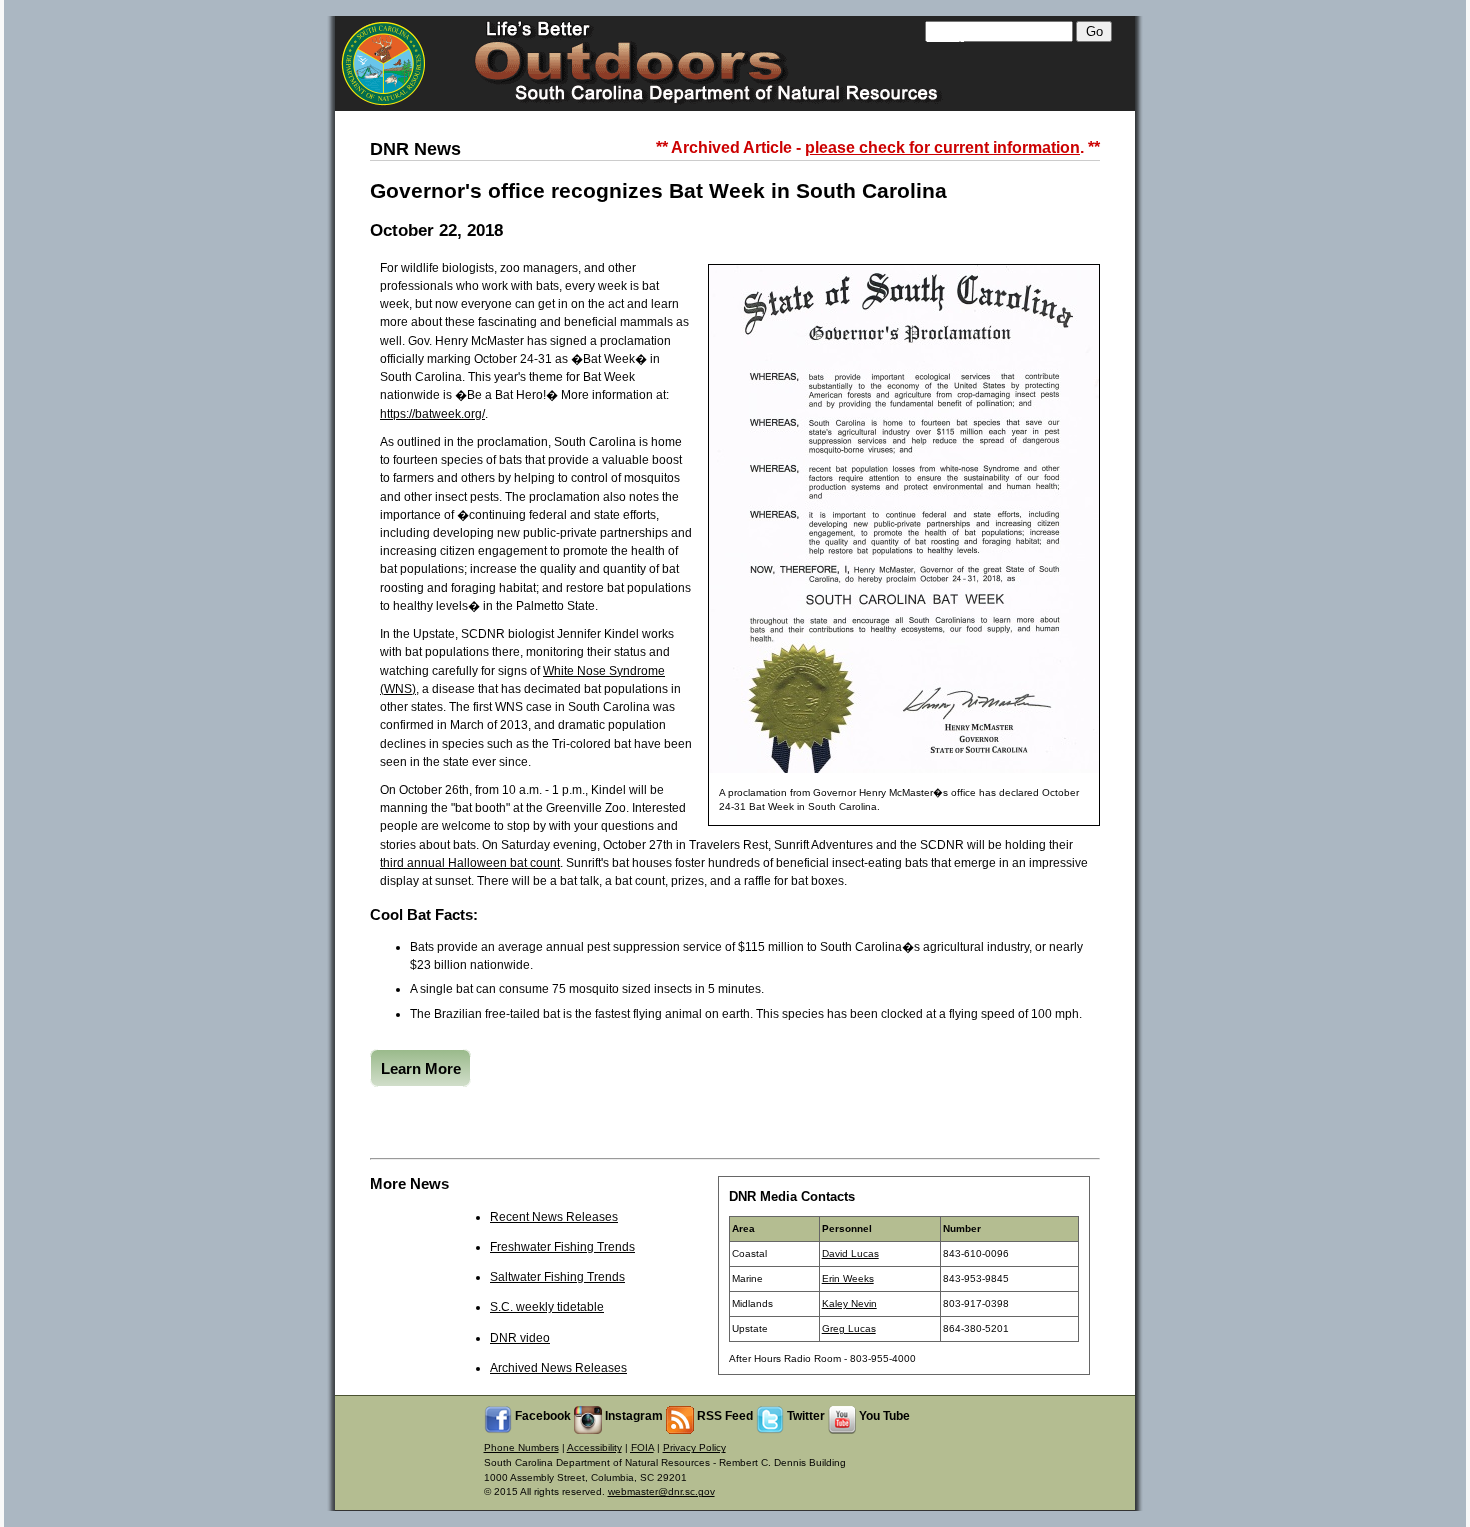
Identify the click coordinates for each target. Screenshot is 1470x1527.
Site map (945, 37)
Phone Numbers (521, 1447)
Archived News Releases (558, 1368)
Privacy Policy (694, 1447)
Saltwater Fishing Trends (557, 1277)
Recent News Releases (554, 1217)
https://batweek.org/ (432, 414)
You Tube (883, 1416)
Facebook (541, 1416)
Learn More (421, 1067)
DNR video (520, 1338)
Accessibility (594, 1447)
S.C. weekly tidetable (547, 1307)
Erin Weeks (848, 1278)
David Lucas (850, 1253)
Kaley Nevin (849, 1303)
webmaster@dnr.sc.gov (661, 1491)
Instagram (632, 1416)
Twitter (804, 1416)
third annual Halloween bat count (470, 863)
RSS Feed (723, 1416)
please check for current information (942, 147)
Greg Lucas (849, 1328)
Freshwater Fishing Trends (562, 1247)
